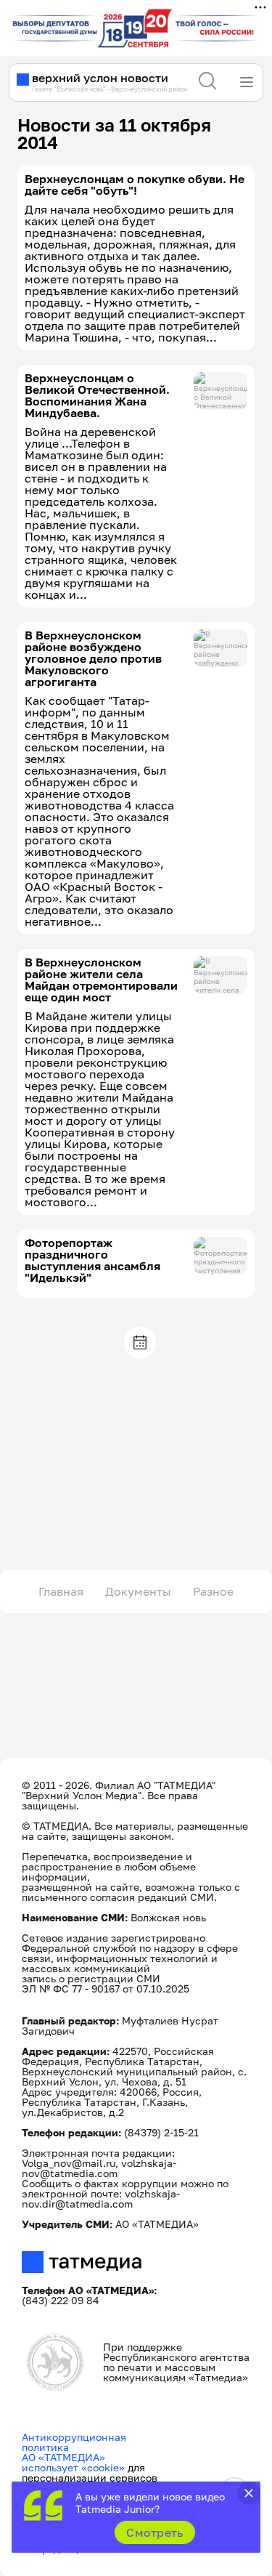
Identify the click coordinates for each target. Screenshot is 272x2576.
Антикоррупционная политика (74, 2442)
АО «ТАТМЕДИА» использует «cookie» (73, 2462)
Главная (61, 1591)
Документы (138, 1591)
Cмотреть (155, 2532)
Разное (213, 1591)
